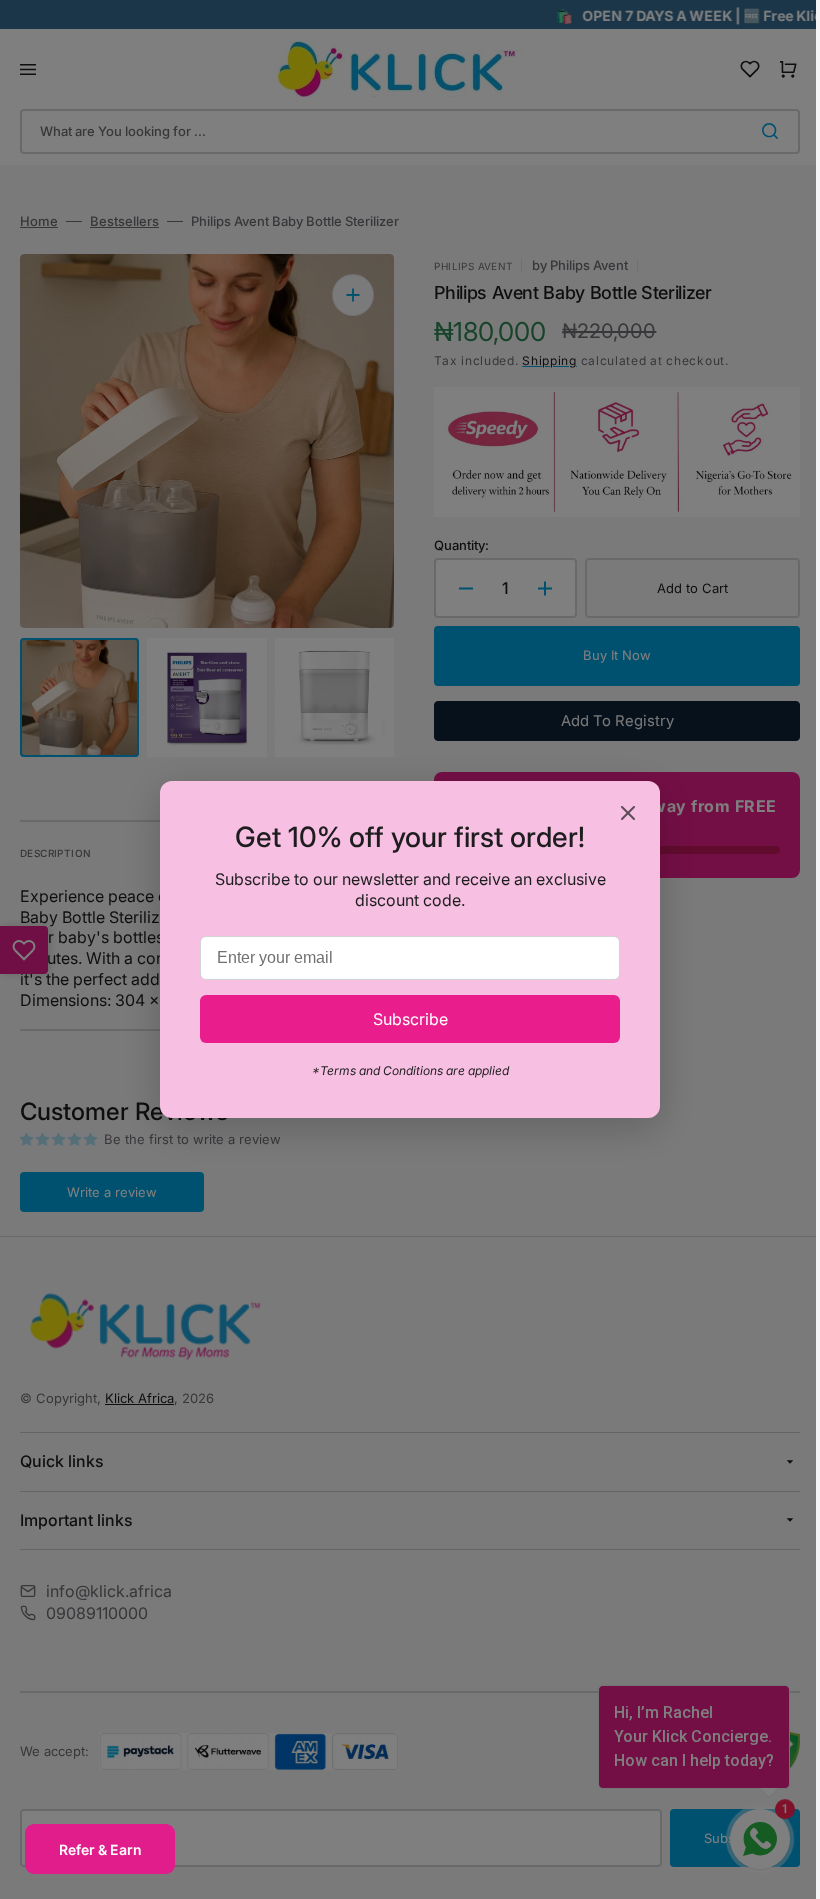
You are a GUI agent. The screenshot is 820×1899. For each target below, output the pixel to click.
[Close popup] (621, 814)
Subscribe (402, 1019)
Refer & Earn (100, 1849)
